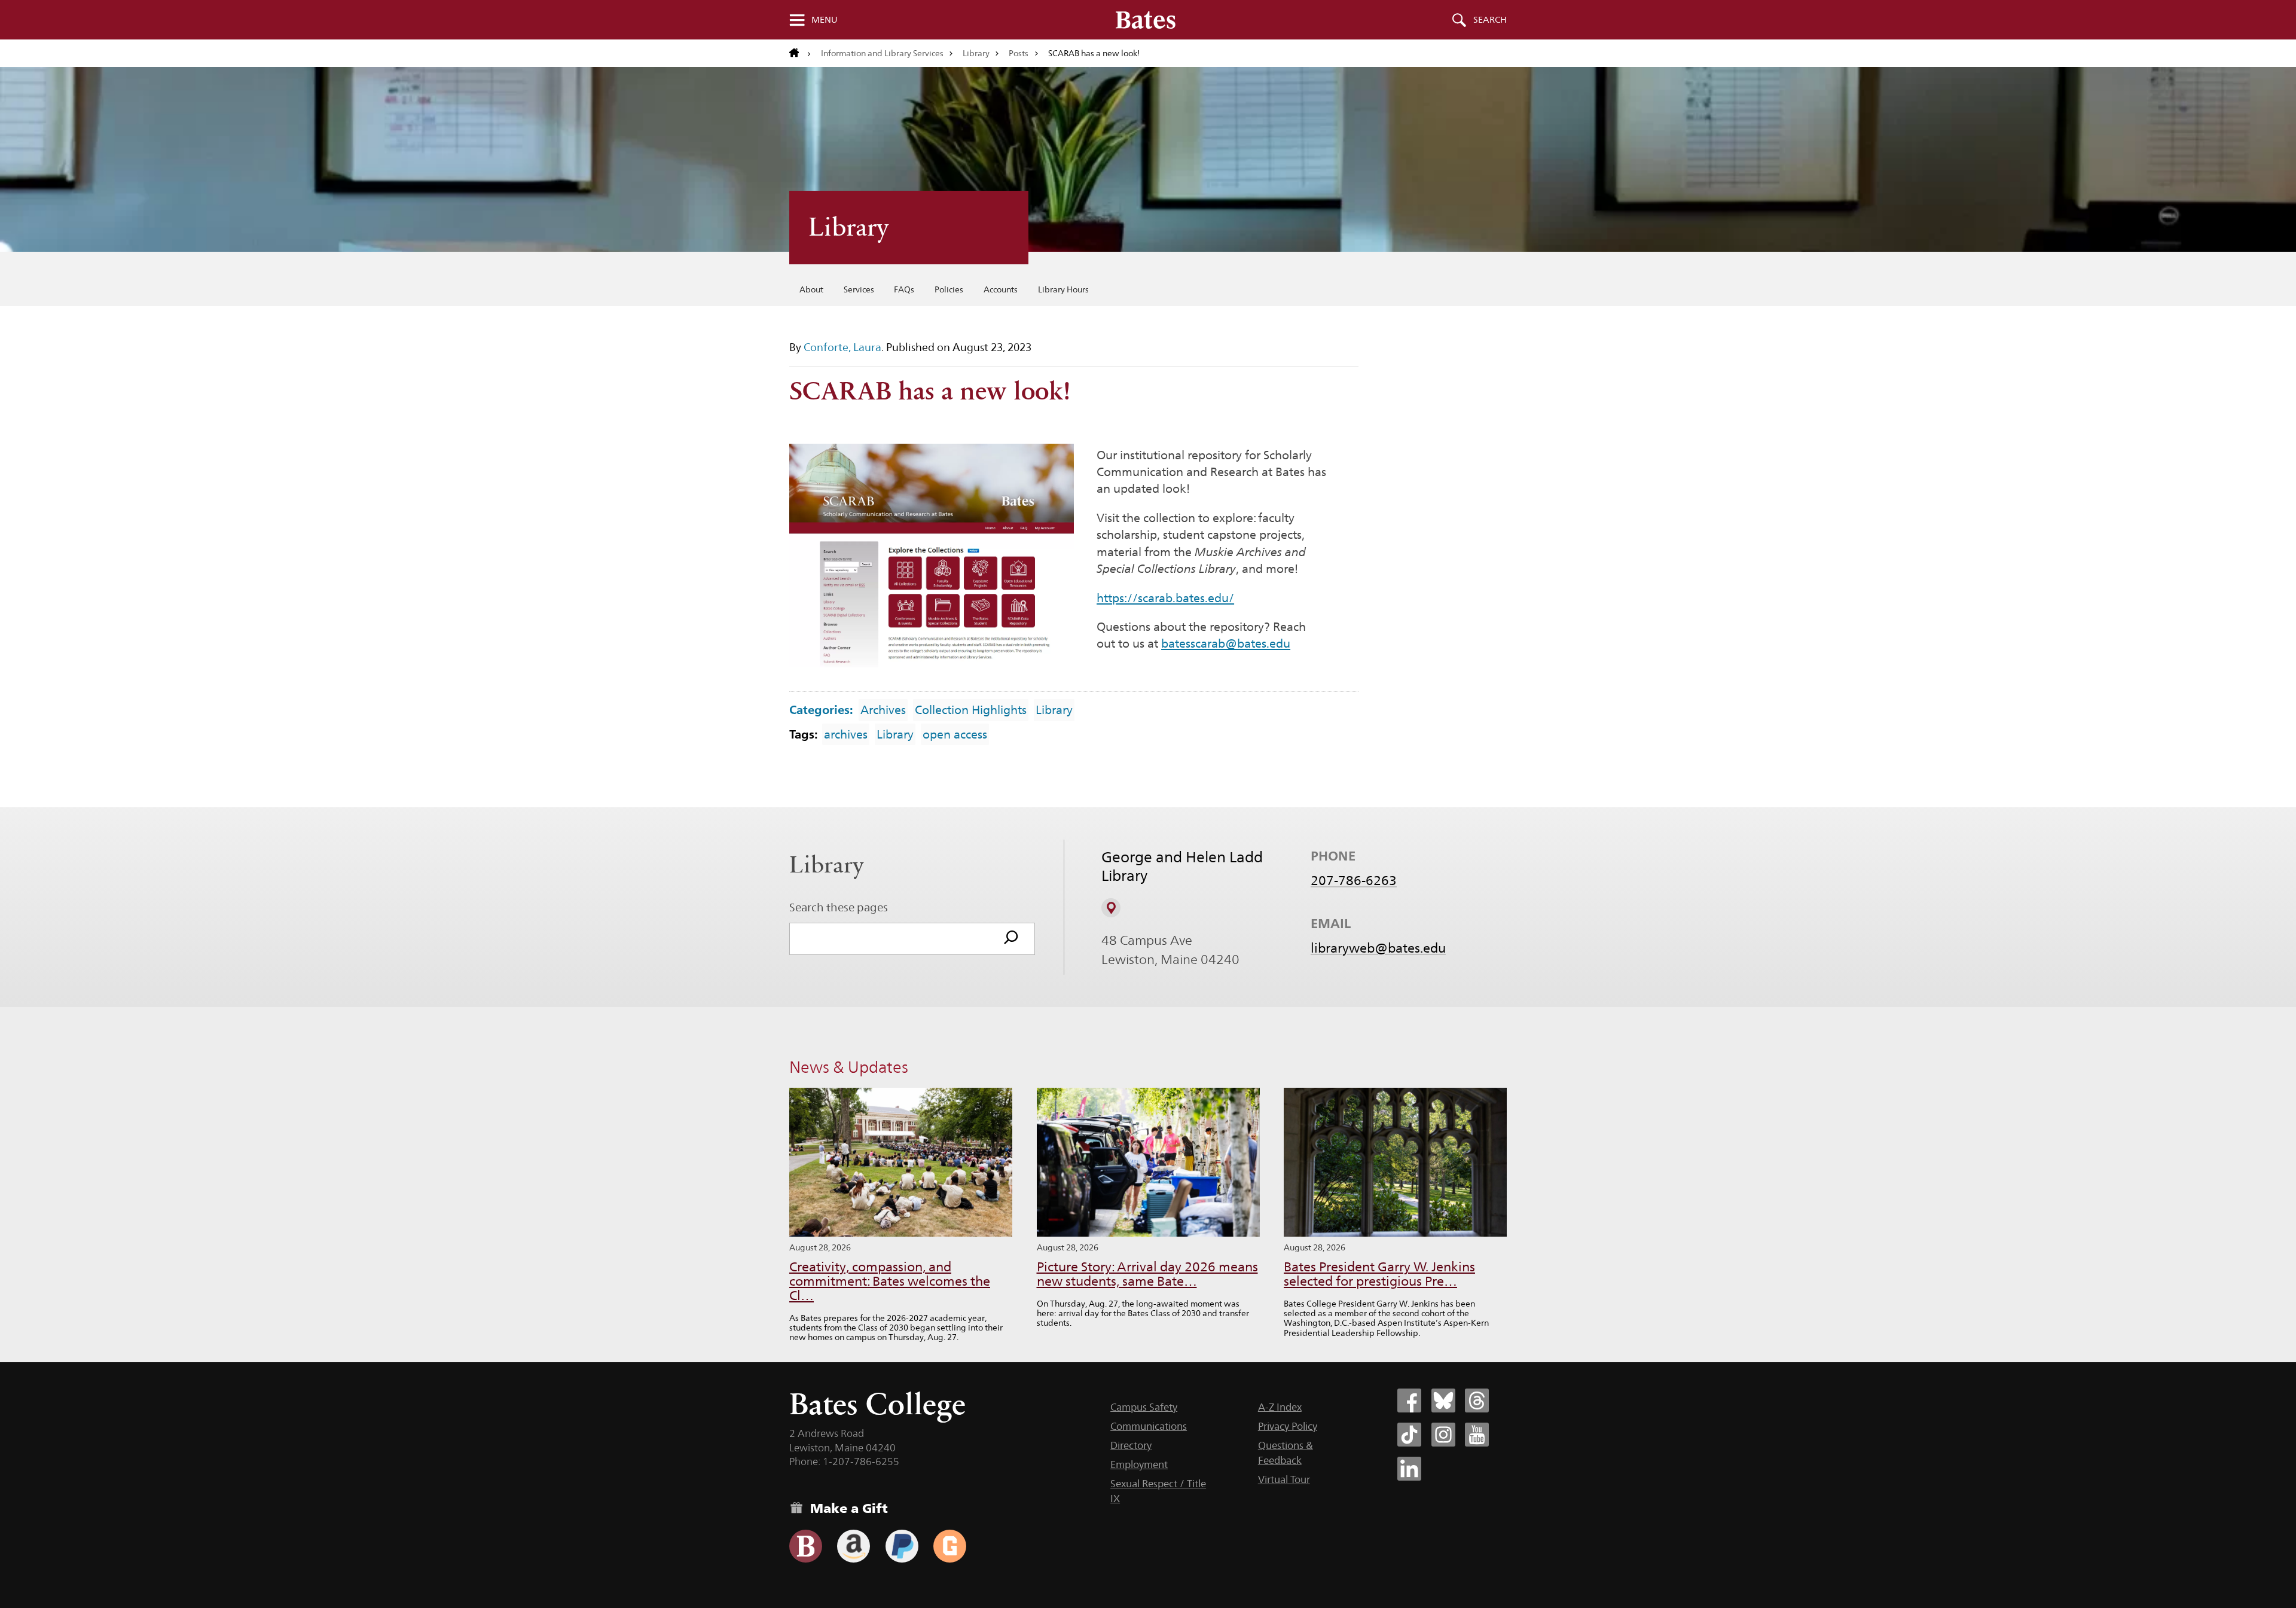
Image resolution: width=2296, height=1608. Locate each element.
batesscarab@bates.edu (1226, 643)
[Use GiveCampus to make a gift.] (950, 1546)
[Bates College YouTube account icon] (1477, 1435)
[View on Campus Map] (1111, 908)
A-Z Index (1280, 1407)
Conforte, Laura (842, 347)
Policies (949, 289)
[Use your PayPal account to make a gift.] (902, 1546)
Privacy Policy (1288, 1426)
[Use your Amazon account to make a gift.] (854, 1546)
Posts (1019, 53)
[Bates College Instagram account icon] (1443, 1435)
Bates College (877, 1404)
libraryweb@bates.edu (1378, 948)
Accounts (1001, 289)
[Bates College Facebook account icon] (1409, 1400)
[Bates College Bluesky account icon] (1443, 1400)
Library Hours (1063, 289)
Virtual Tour (1284, 1479)
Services (859, 289)
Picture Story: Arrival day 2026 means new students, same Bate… (1147, 1274)
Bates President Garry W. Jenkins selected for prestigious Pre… (1379, 1274)
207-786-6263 (1354, 880)
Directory (1131, 1445)
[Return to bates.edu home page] (800, 53)
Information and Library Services (882, 53)
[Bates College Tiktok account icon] (1409, 1435)
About (811, 289)
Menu (825, 20)
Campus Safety (1144, 1407)
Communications (1149, 1426)
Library (976, 53)
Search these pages (839, 907)
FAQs (904, 289)
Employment (1139, 1464)
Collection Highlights (971, 710)
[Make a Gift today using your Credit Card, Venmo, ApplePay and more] (806, 1546)
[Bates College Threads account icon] (1477, 1400)
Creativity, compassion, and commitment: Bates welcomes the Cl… (890, 1281)
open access (955, 734)
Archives (883, 710)
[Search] (1011, 939)
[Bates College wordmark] (1146, 20)
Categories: (821, 710)
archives (846, 734)
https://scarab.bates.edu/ (1165, 598)
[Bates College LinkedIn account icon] (1409, 1469)
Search (1490, 20)
